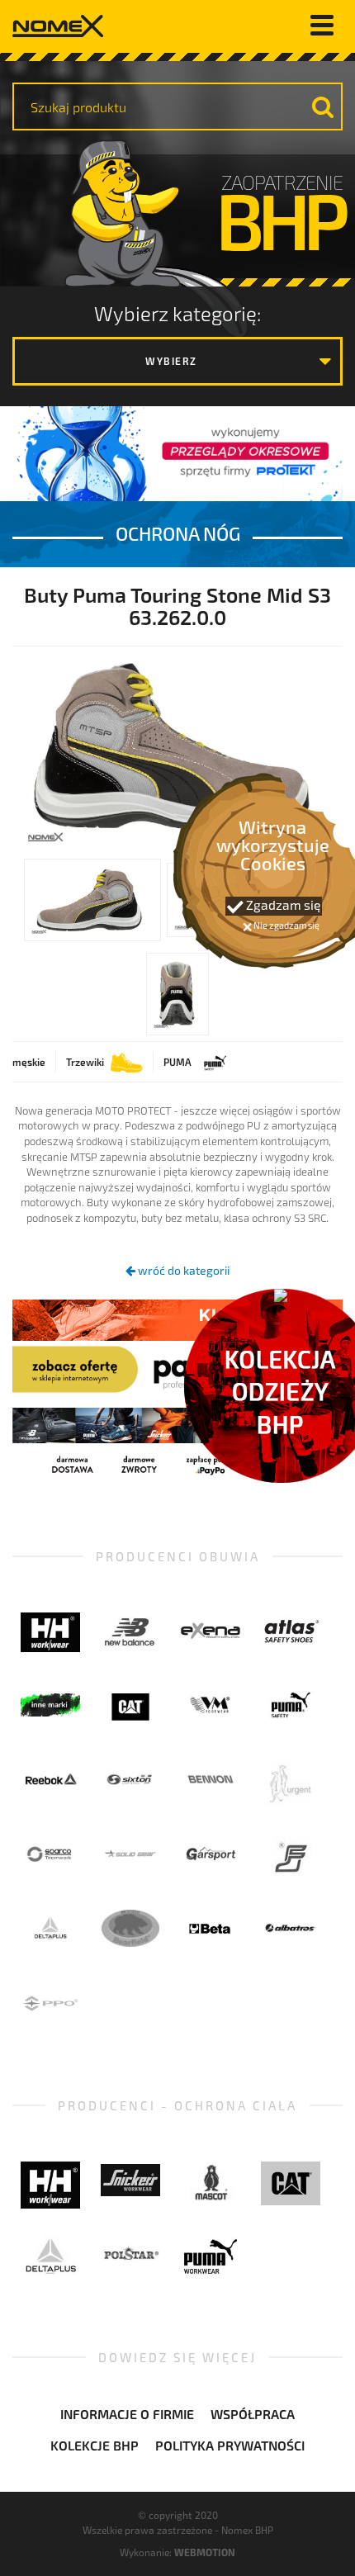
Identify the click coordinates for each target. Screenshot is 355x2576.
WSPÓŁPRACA (253, 2414)
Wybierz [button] (171, 361)
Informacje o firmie (127, 2414)
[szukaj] (323, 107)
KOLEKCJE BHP (95, 2445)
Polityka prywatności (230, 2445)
